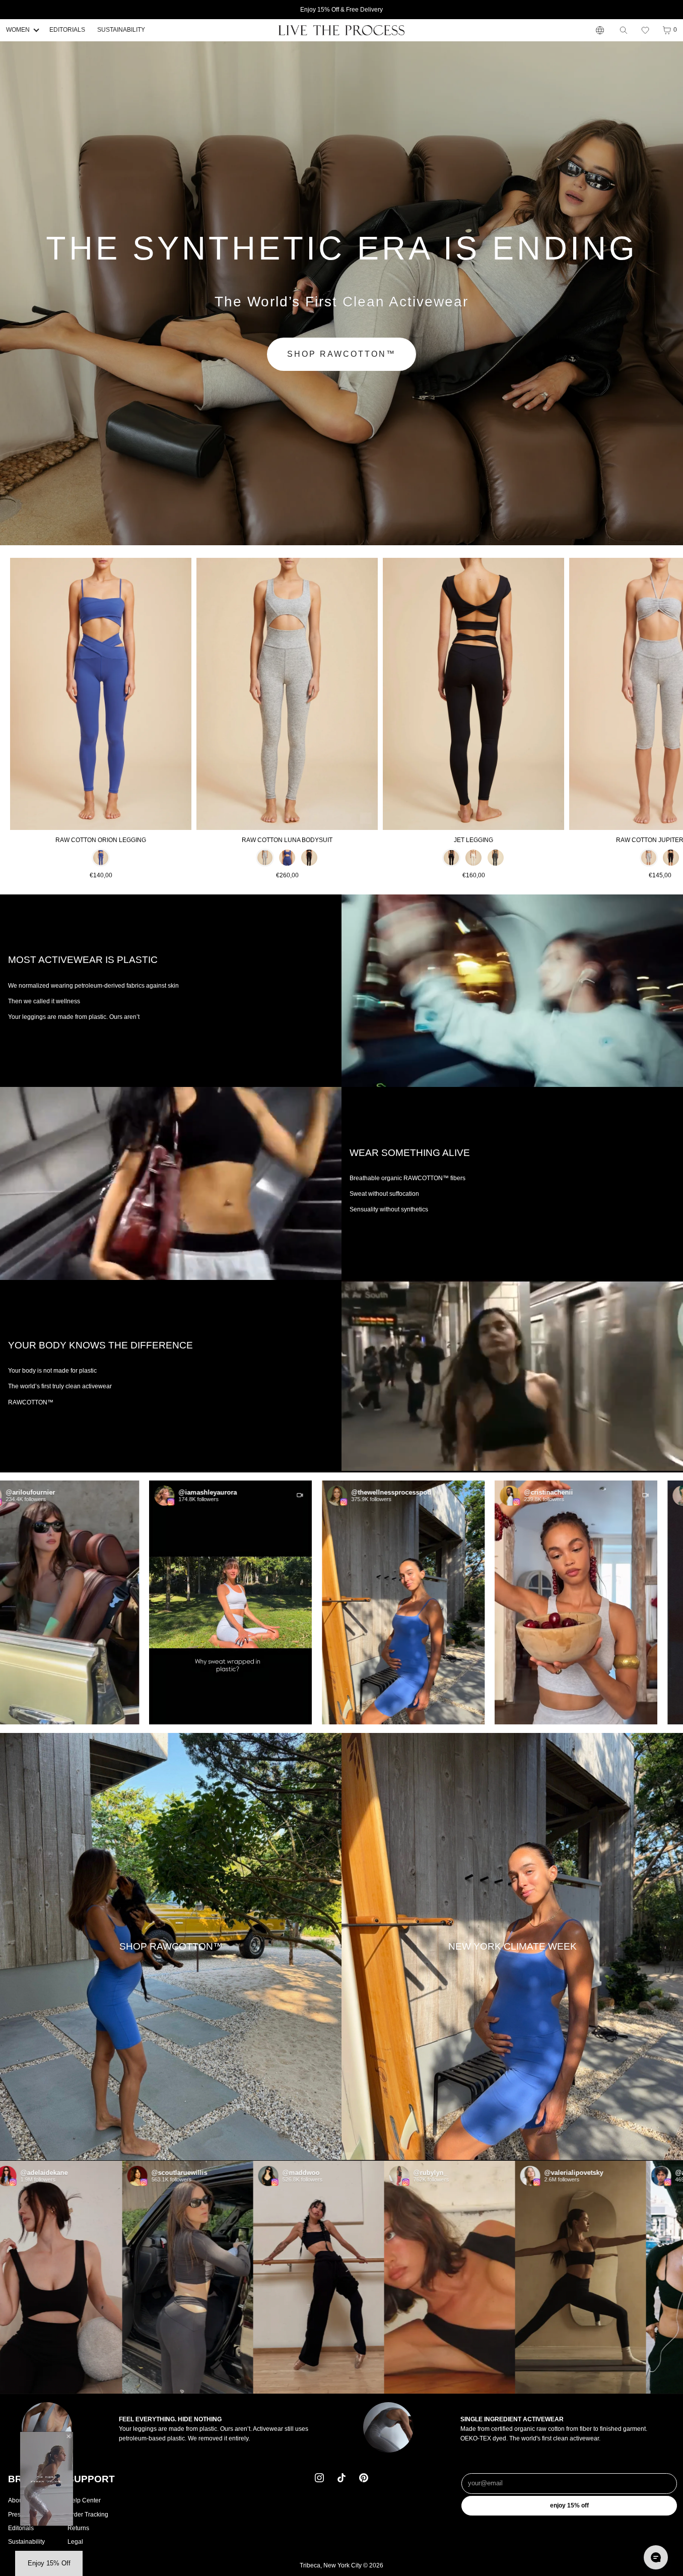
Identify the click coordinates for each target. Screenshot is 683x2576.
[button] (645, 30)
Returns (78, 2528)
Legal (75, 2542)
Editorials (21, 2528)
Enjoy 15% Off (569, 2505)
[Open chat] (656, 2557)
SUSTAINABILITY (121, 30)
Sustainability (26, 2542)
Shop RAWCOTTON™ (341, 354)
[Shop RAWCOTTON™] (171, 1946)
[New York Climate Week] (512, 1946)
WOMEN (18, 30)
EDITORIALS (67, 30)
